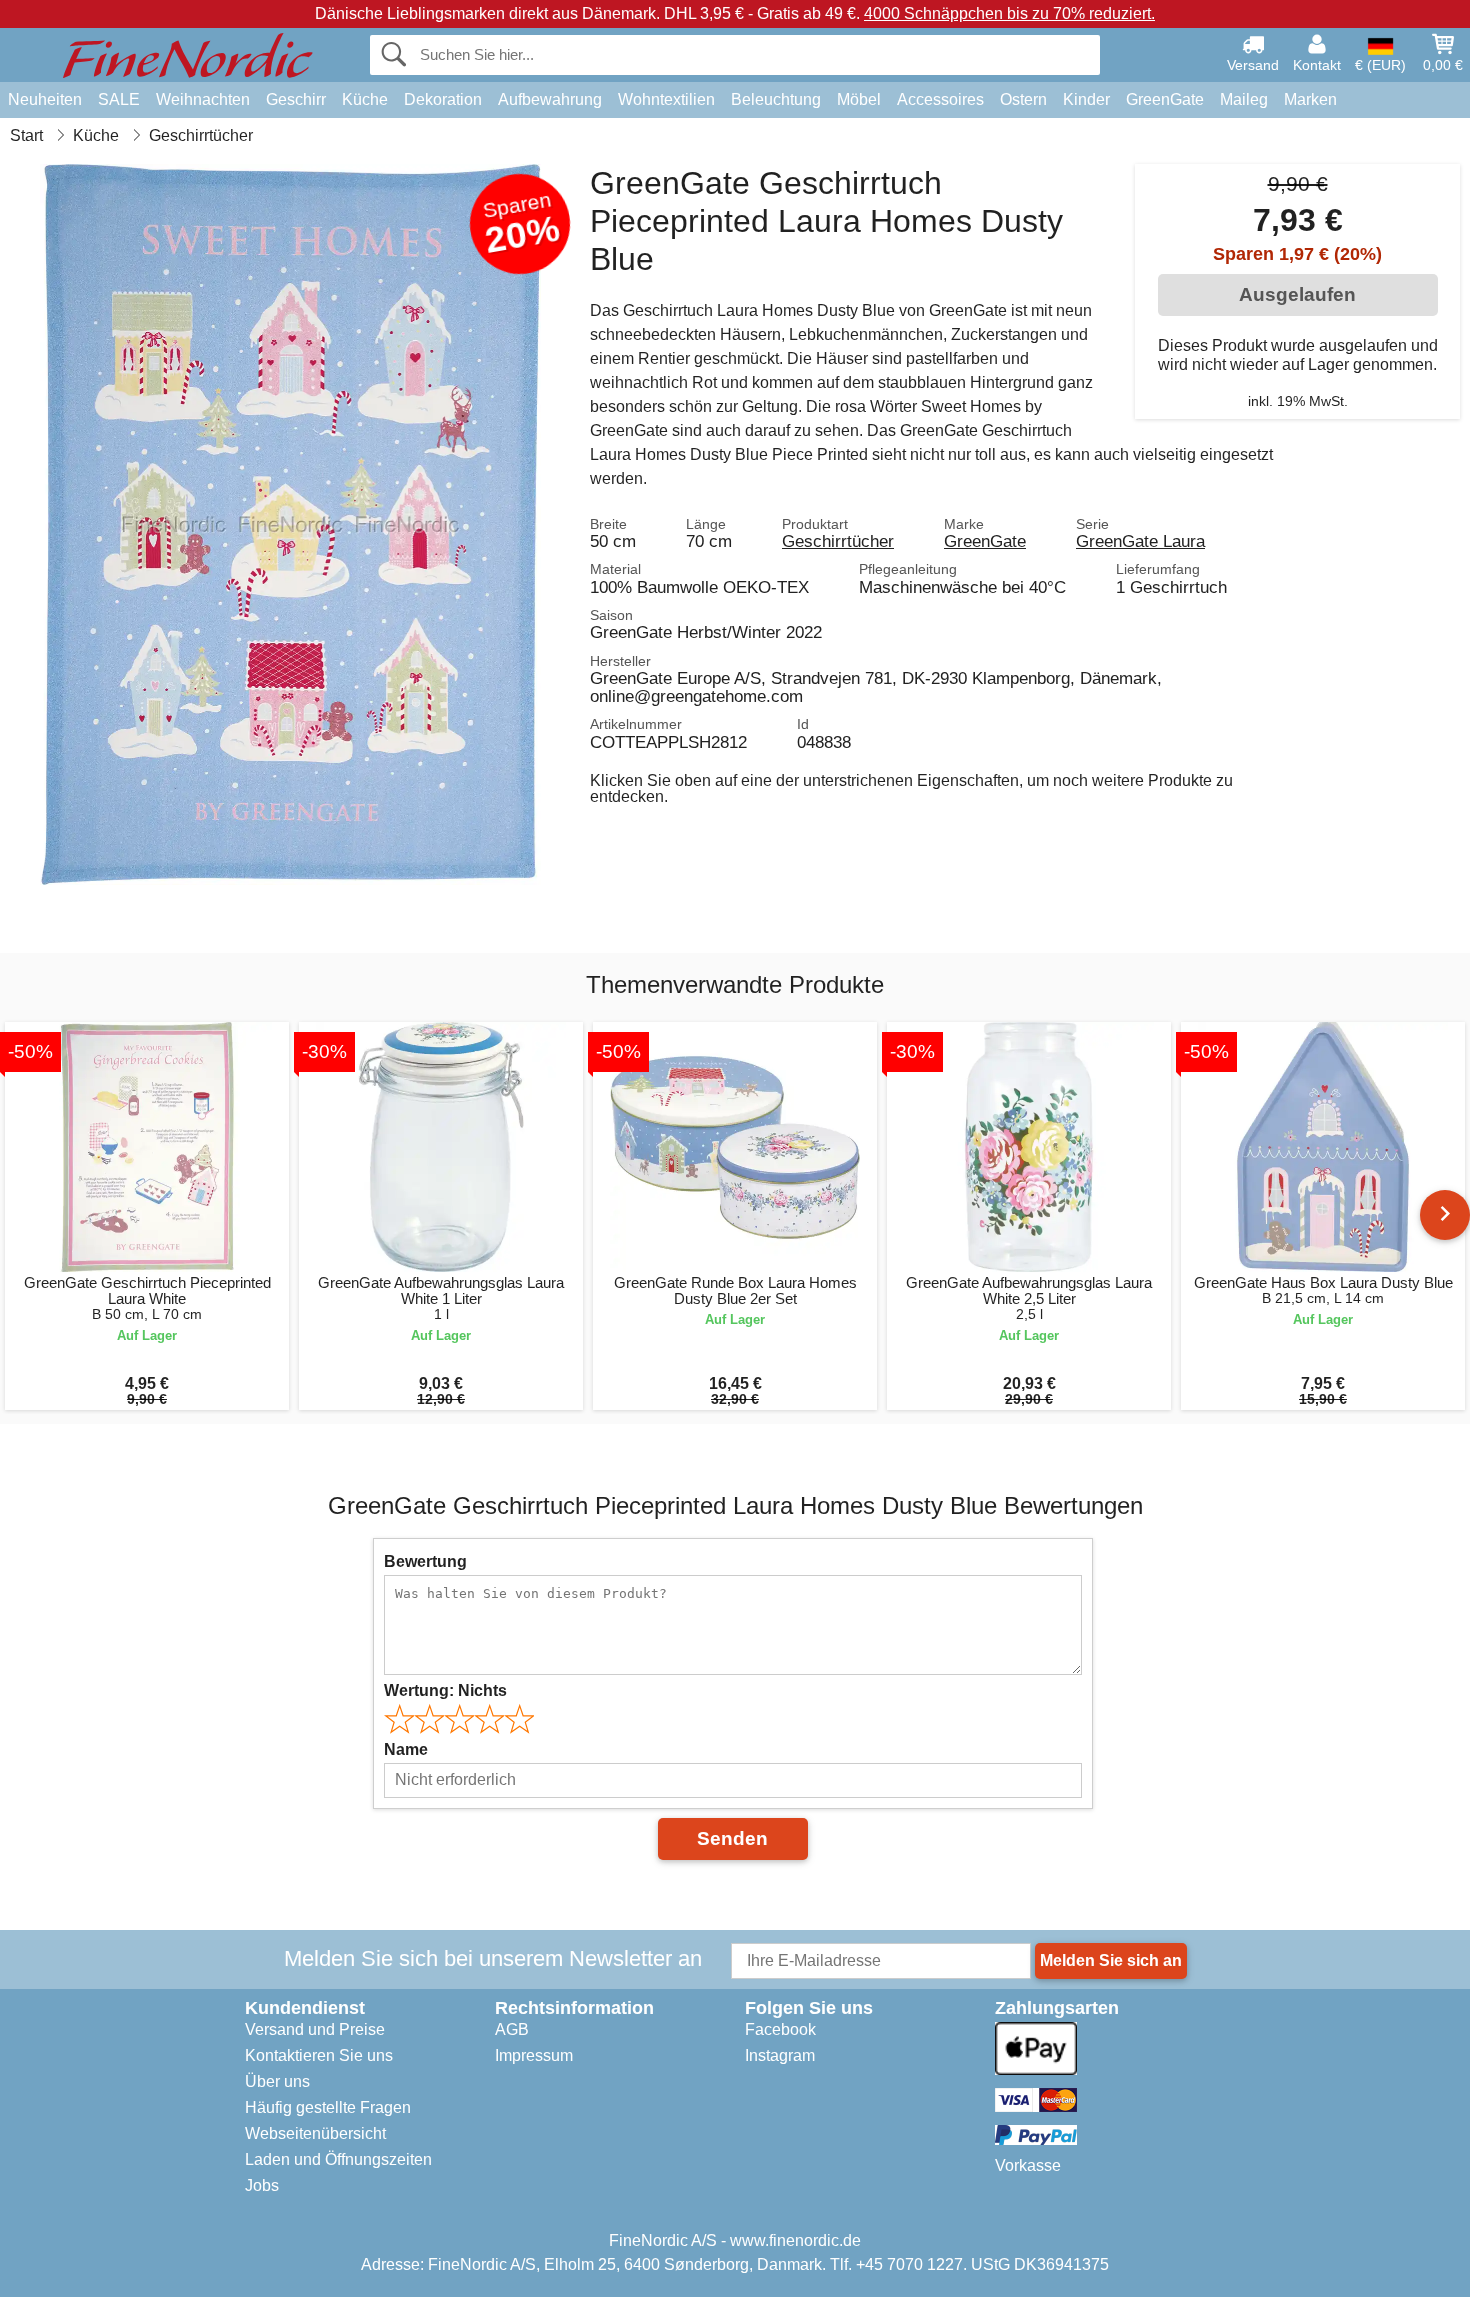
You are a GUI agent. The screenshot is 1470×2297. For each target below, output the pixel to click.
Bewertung (425, 1561)
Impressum (534, 2055)
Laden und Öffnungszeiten (338, 2159)
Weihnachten (203, 99)
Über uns (277, 2081)
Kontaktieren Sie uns (319, 2055)
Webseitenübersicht (315, 2133)
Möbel (859, 99)
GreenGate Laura (1140, 541)
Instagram (780, 2055)
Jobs (262, 2185)
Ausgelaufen (1297, 294)
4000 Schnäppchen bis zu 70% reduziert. (1009, 13)
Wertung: (445, 1690)
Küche (365, 99)
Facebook (780, 2029)
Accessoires (940, 99)
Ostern (1023, 99)
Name (406, 1749)
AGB (512, 2029)
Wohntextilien (666, 99)
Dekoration (443, 99)
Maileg (1244, 99)
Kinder (1086, 99)
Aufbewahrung (550, 99)
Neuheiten (45, 99)
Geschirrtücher (838, 541)
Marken (1310, 99)
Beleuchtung (776, 99)
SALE (119, 99)
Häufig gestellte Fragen (328, 2107)
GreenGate (1165, 99)
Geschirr (296, 99)
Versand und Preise (315, 2029)
